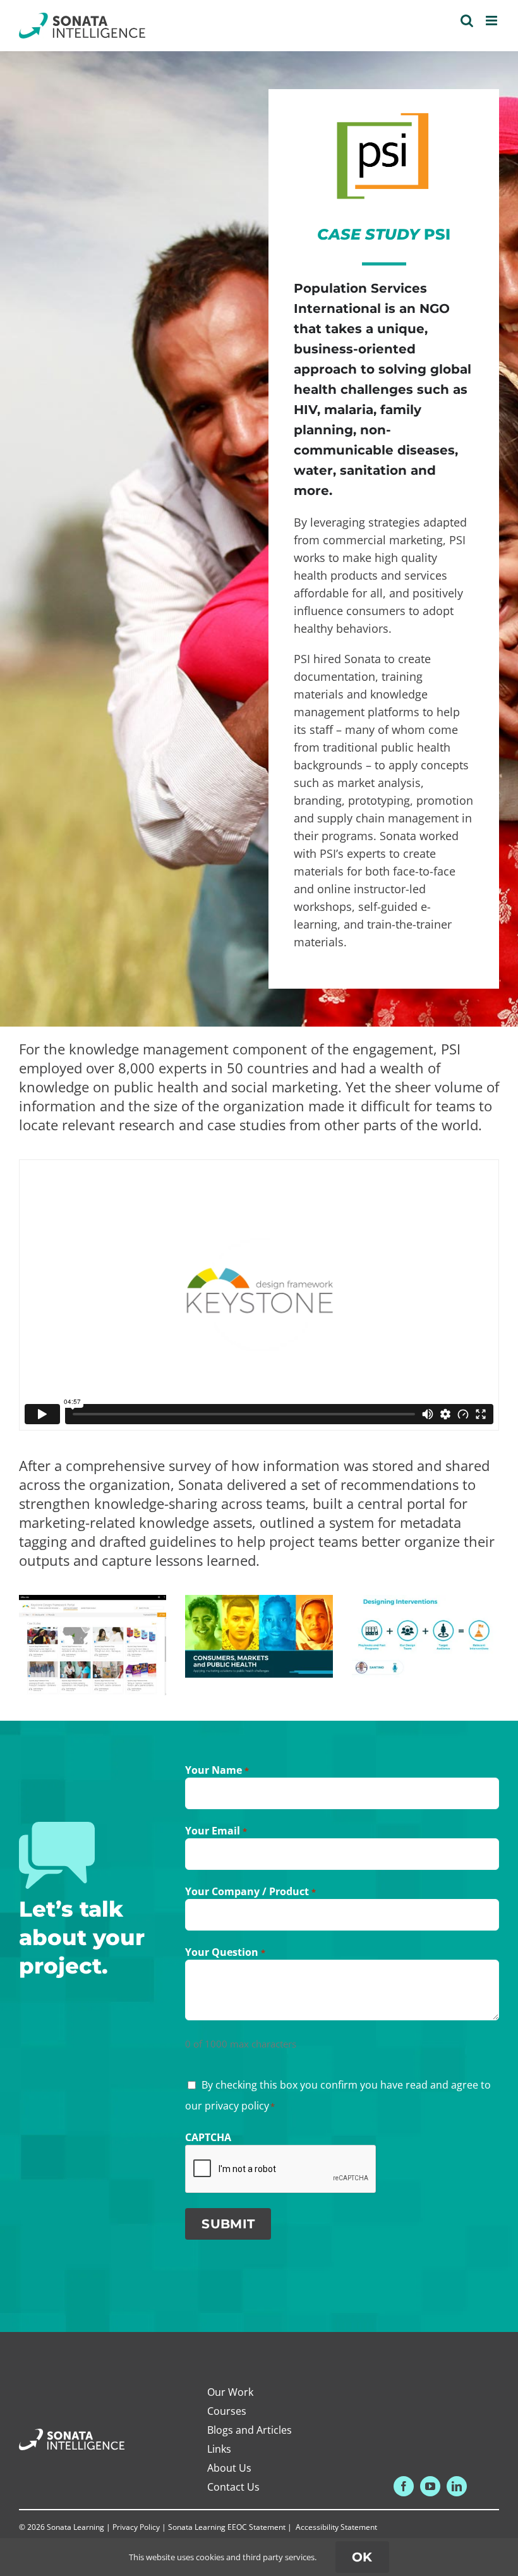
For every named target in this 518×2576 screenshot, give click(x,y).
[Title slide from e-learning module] (259, 1602)
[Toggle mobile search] (467, 21)
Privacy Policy (136, 2527)
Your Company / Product (250, 1891)
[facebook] (404, 2486)
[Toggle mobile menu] (492, 21)
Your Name (217, 1770)
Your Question (225, 1952)
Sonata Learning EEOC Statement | (231, 2527)
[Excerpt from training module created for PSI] (425, 1602)
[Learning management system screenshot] (93, 1602)
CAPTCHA (208, 2137)
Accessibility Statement (336, 2527)
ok (362, 2557)
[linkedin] (457, 2486)
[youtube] (430, 2486)
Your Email (216, 1831)
